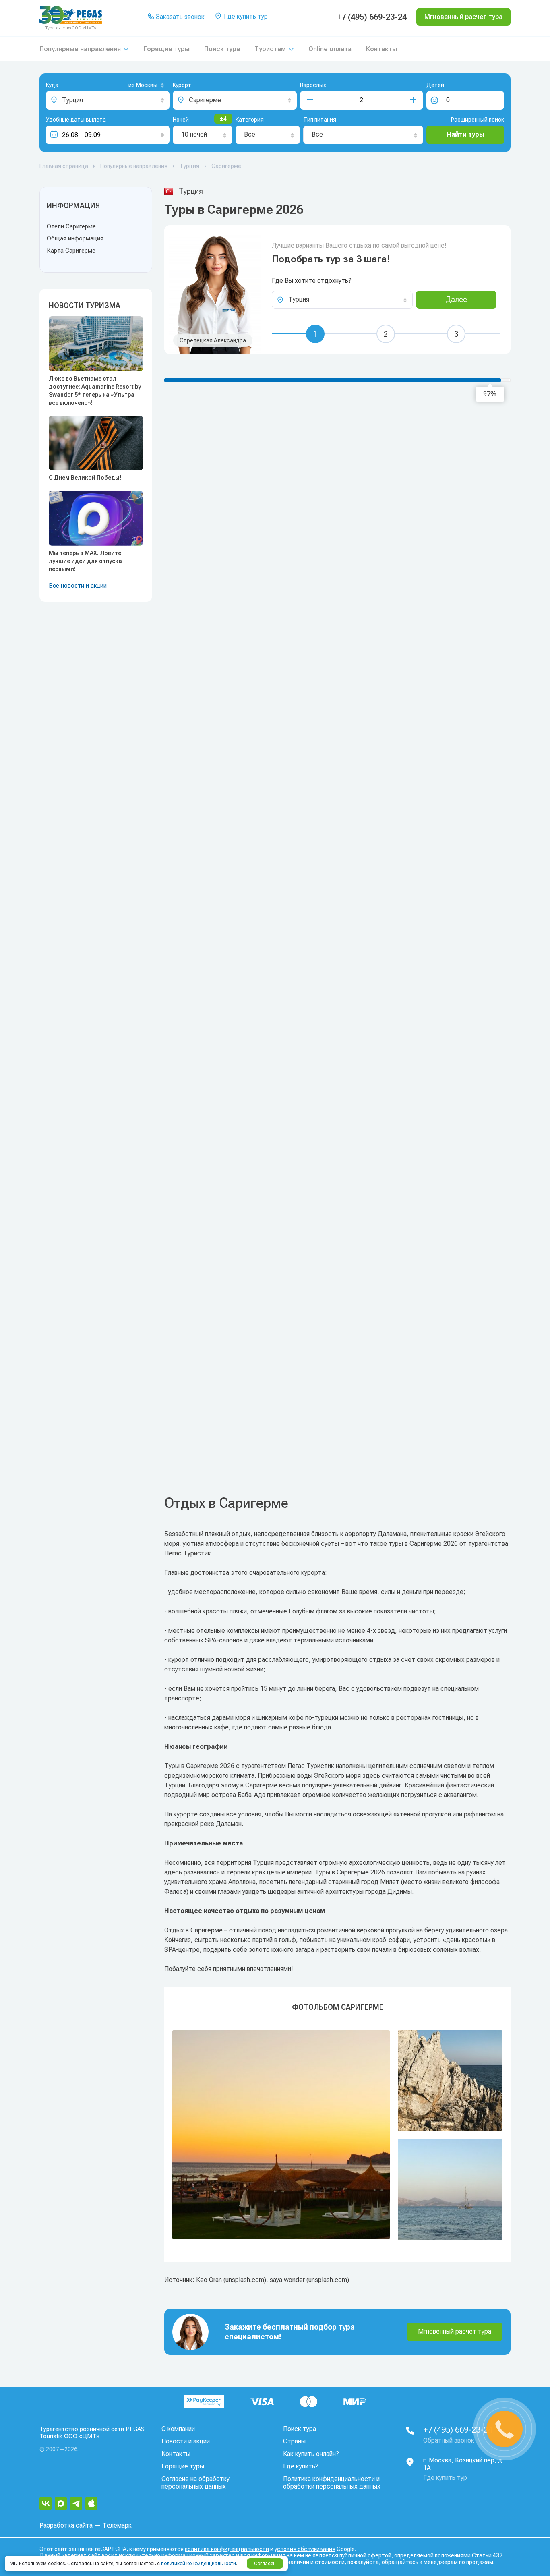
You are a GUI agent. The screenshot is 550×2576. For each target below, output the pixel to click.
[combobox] (133, 86)
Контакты (381, 49)
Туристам (270, 49)
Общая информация (75, 238)
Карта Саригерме (71, 251)
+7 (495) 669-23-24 (372, 17)
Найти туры (465, 134)
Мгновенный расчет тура (455, 2331)
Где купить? (301, 2466)
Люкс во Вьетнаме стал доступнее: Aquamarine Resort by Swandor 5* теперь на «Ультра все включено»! (95, 391)
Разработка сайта (66, 2525)
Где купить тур (245, 16)
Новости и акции (186, 2441)
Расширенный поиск (478, 120)
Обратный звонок (449, 2440)
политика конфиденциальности (227, 2549)
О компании (178, 2429)
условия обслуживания (305, 2549)
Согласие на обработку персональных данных (195, 2483)
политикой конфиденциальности (198, 2564)
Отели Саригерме (71, 226)
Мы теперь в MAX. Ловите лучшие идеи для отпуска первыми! (85, 561)
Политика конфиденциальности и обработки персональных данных (332, 2483)
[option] (337, 2135)
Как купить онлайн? (311, 2454)
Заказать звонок (179, 17)
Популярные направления (80, 49)
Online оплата (330, 49)
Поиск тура (222, 49)
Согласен (265, 2564)
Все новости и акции (78, 586)
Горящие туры (166, 49)
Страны (294, 2441)
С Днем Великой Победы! (85, 478)
